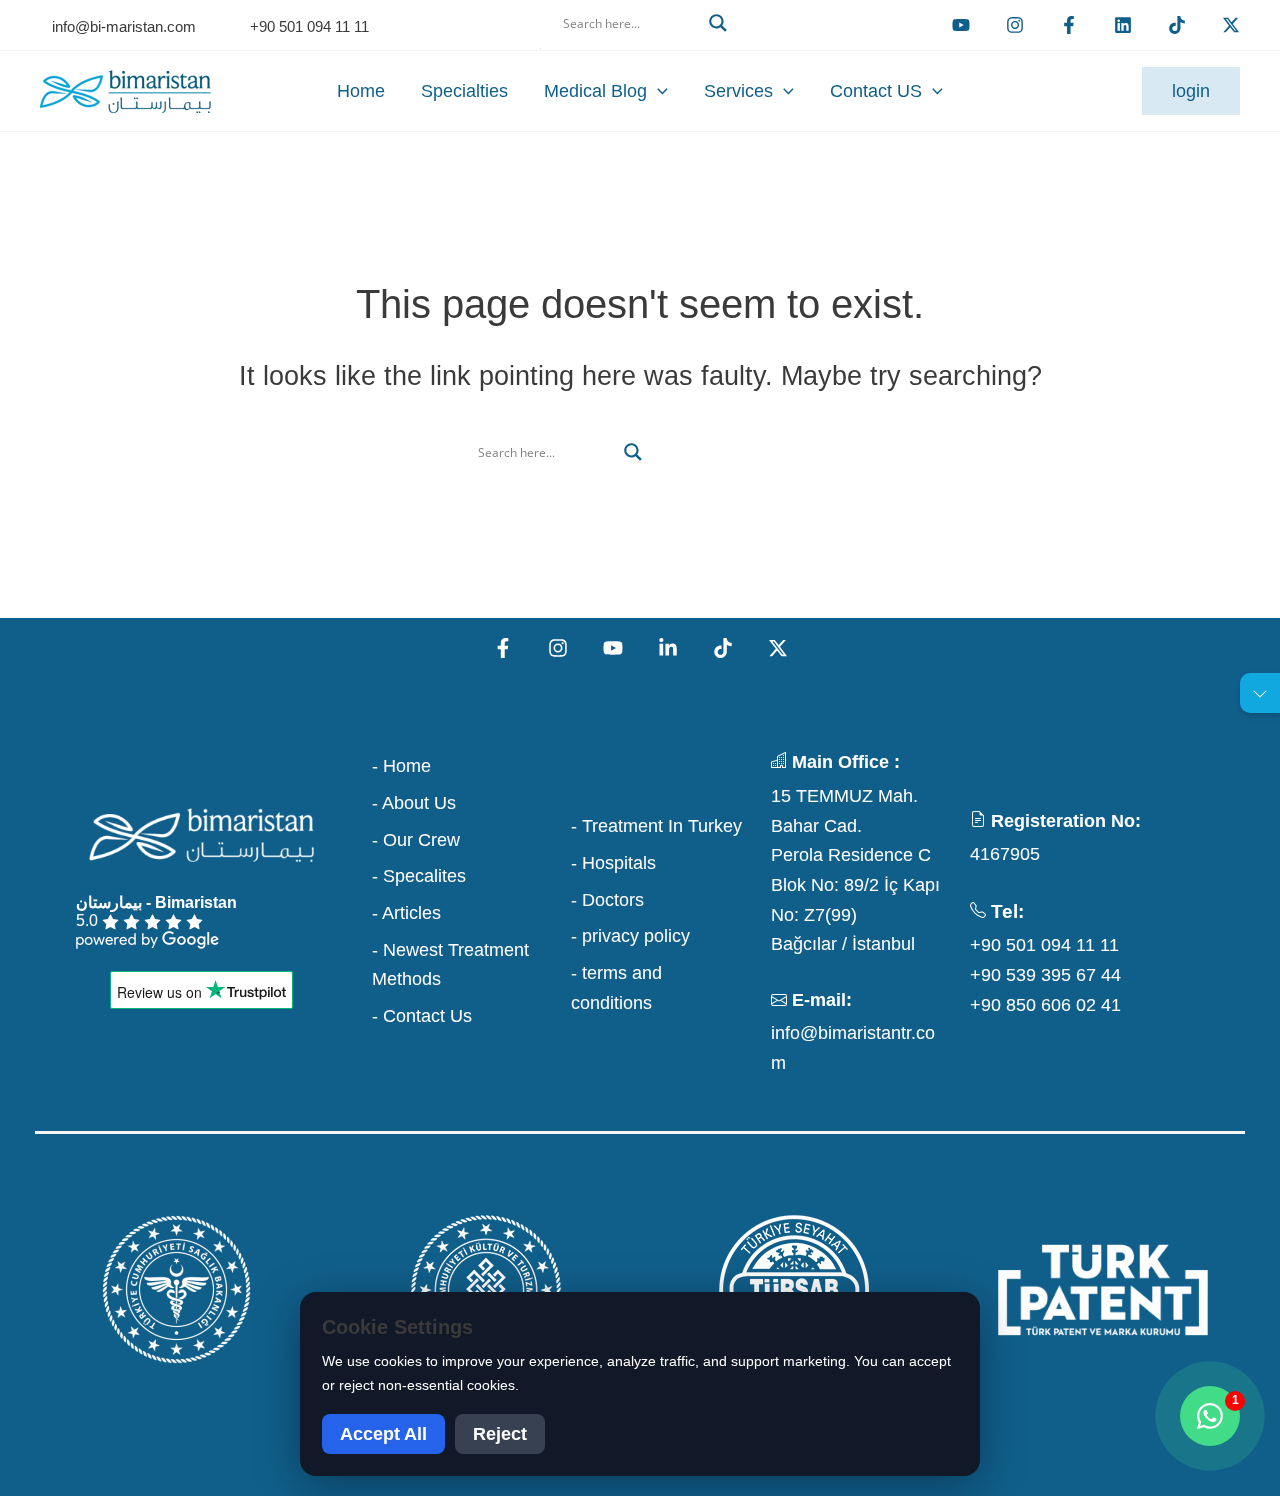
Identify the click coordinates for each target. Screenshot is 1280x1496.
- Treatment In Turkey (656, 826)
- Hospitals (613, 863)
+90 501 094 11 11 (1044, 945)
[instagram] (1015, 25)
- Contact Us (422, 1016)
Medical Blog (595, 91)
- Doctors (607, 900)
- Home (401, 766)
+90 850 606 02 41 (1045, 1005)
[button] (640, 47)
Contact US (876, 91)
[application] (657, 91)
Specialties (464, 91)
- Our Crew (416, 840)
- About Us (414, 803)
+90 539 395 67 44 (1045, 975)
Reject (500, 1434)
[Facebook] (1069, 25)
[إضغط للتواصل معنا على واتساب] (1210, 1416)
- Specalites (419, 876)
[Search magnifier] (718, 23)
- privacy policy (630, 936)
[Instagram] (558, 648)
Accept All (383, 1434)
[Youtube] (961, 25)
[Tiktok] (1177, 25)
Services (738, 91)
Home (361, 91)
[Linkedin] (1123, 25)
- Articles (406, 913)
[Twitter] (1231, 25)
